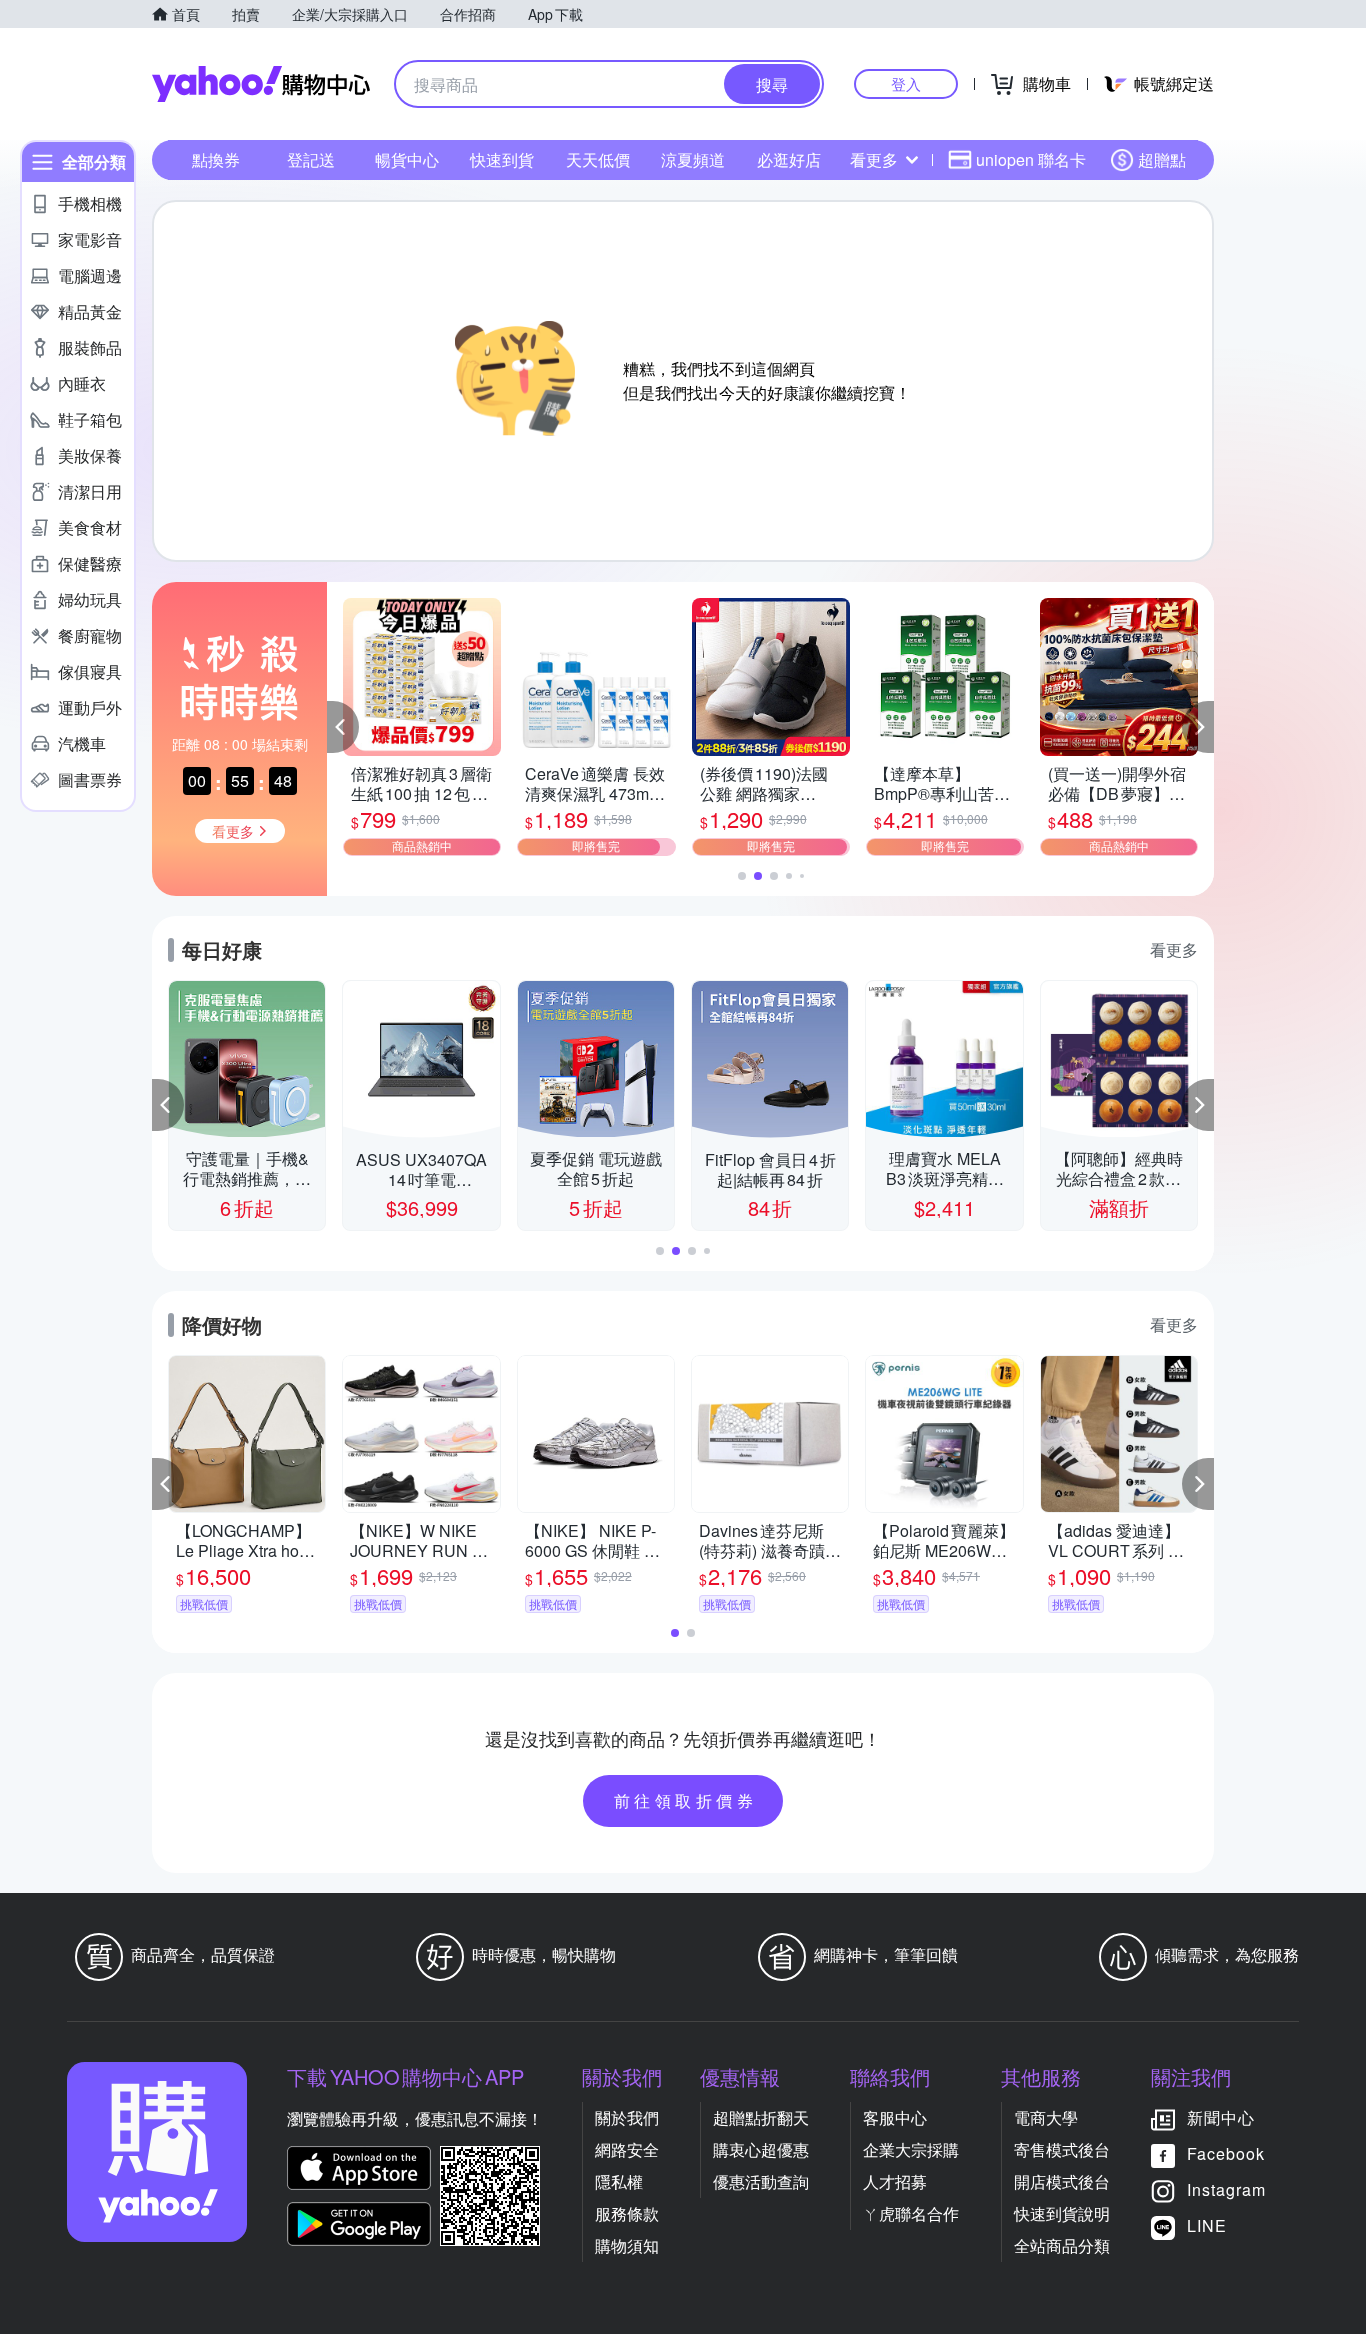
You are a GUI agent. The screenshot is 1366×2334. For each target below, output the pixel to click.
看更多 (874, 159)
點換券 (216, 159)
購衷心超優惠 (761, 2149)
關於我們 (627, 2117)
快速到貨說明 (1062, 2213)
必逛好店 (789, 159)
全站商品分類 (1062, 2245)
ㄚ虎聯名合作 (911, 2213)
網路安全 (627, 2149)
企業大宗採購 (911, 2149)
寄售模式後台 (1062, 2149)
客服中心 (895, 2117)
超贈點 (1162, 159)
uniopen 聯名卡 (1031, 159)
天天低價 (598, 159)
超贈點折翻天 (761, 2117)
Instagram (1226, 2189)
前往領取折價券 (686, 1800)
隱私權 (619, 2181)
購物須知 (627, 2245)
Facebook (1226, 2153)
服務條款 (627, 2213)
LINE (1207, 2225)
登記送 (311, 159)
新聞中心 (1221, 2117)
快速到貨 (502, 159)
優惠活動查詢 (761, 2181)
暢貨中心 (407, 159)
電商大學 (1046, 2117)
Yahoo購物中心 (261, 84)
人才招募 (895, 2181)
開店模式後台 (1062, 2181)
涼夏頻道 (693, 159)
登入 (906, 83)
